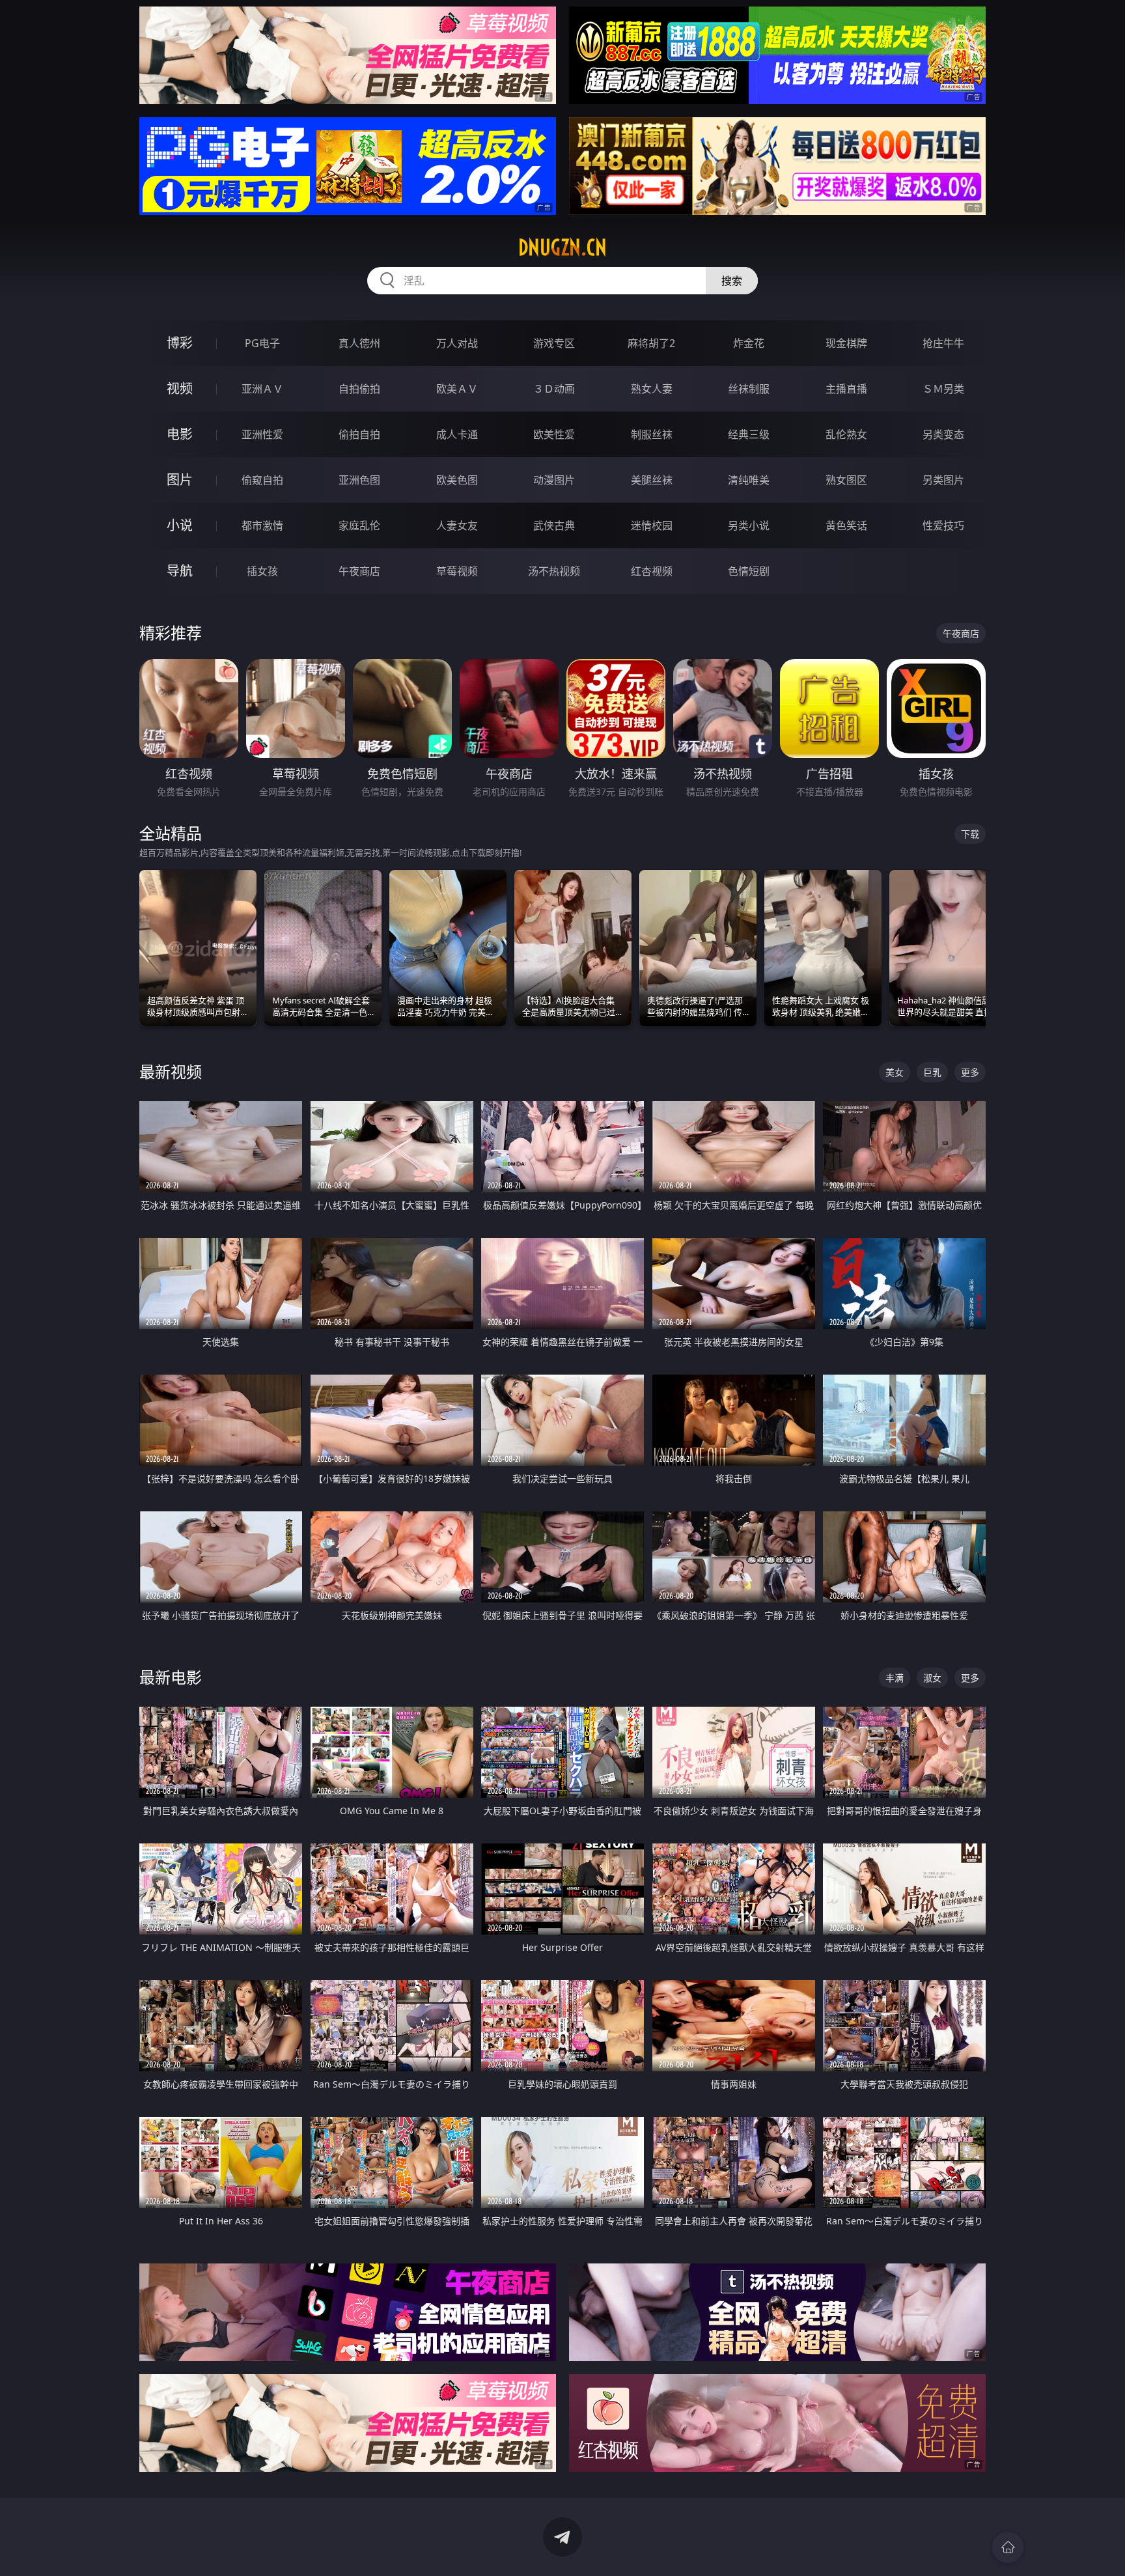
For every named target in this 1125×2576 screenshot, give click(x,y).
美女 (895, 1072)
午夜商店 (359, 571)
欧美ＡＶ (457, 389)
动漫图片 (554, 480)
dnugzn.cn (562, 247)
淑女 (932, 1678)
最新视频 (171, 1071)
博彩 (180, 343)
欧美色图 (457, 480)
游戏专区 (554, 343)
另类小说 (749, 525)
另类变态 (943, 434)
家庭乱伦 (359, 525)
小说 (180, 525)
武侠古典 (554, 525)
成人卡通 (457, 434)
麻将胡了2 (651, 343)
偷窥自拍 (262, 480)
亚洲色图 (359, 480)
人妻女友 (457, 525)
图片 (180, 480)
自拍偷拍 (359, 389)
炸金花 (749, 343)
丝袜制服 (749, 389)
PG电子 (262, 343)
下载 (970, 834)
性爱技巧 (943, 525)
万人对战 (457, 343)
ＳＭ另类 (943, 389)
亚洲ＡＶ (262, 389)
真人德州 (359, 343)
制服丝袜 (652, 434)
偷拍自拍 (359, 434)
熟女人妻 (652, 389)
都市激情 (262, 525)
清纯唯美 (749, 480)
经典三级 (749, 434)
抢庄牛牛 (943, 343)
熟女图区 (846, 480)
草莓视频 (457, 571)
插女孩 (262, 571)
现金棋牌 (846, 343)
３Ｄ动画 (554, 389)
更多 (970, 1072)
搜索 (732, 281)
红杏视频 (652, 571)
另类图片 (943, 480)
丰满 (895, 1678)
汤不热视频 (554, 571)
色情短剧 (749, 571)
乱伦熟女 (846, 434)
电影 (180, 434)
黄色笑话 (846, 525)
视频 (180, 388)
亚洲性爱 (262, 434)
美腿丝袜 (652, 480)
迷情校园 (652, 525)
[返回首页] (1008, 2547)
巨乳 (932, 1072)
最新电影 (171, 1677)
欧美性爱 (554, 434)
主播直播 (846, 389)
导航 (180, 571)
